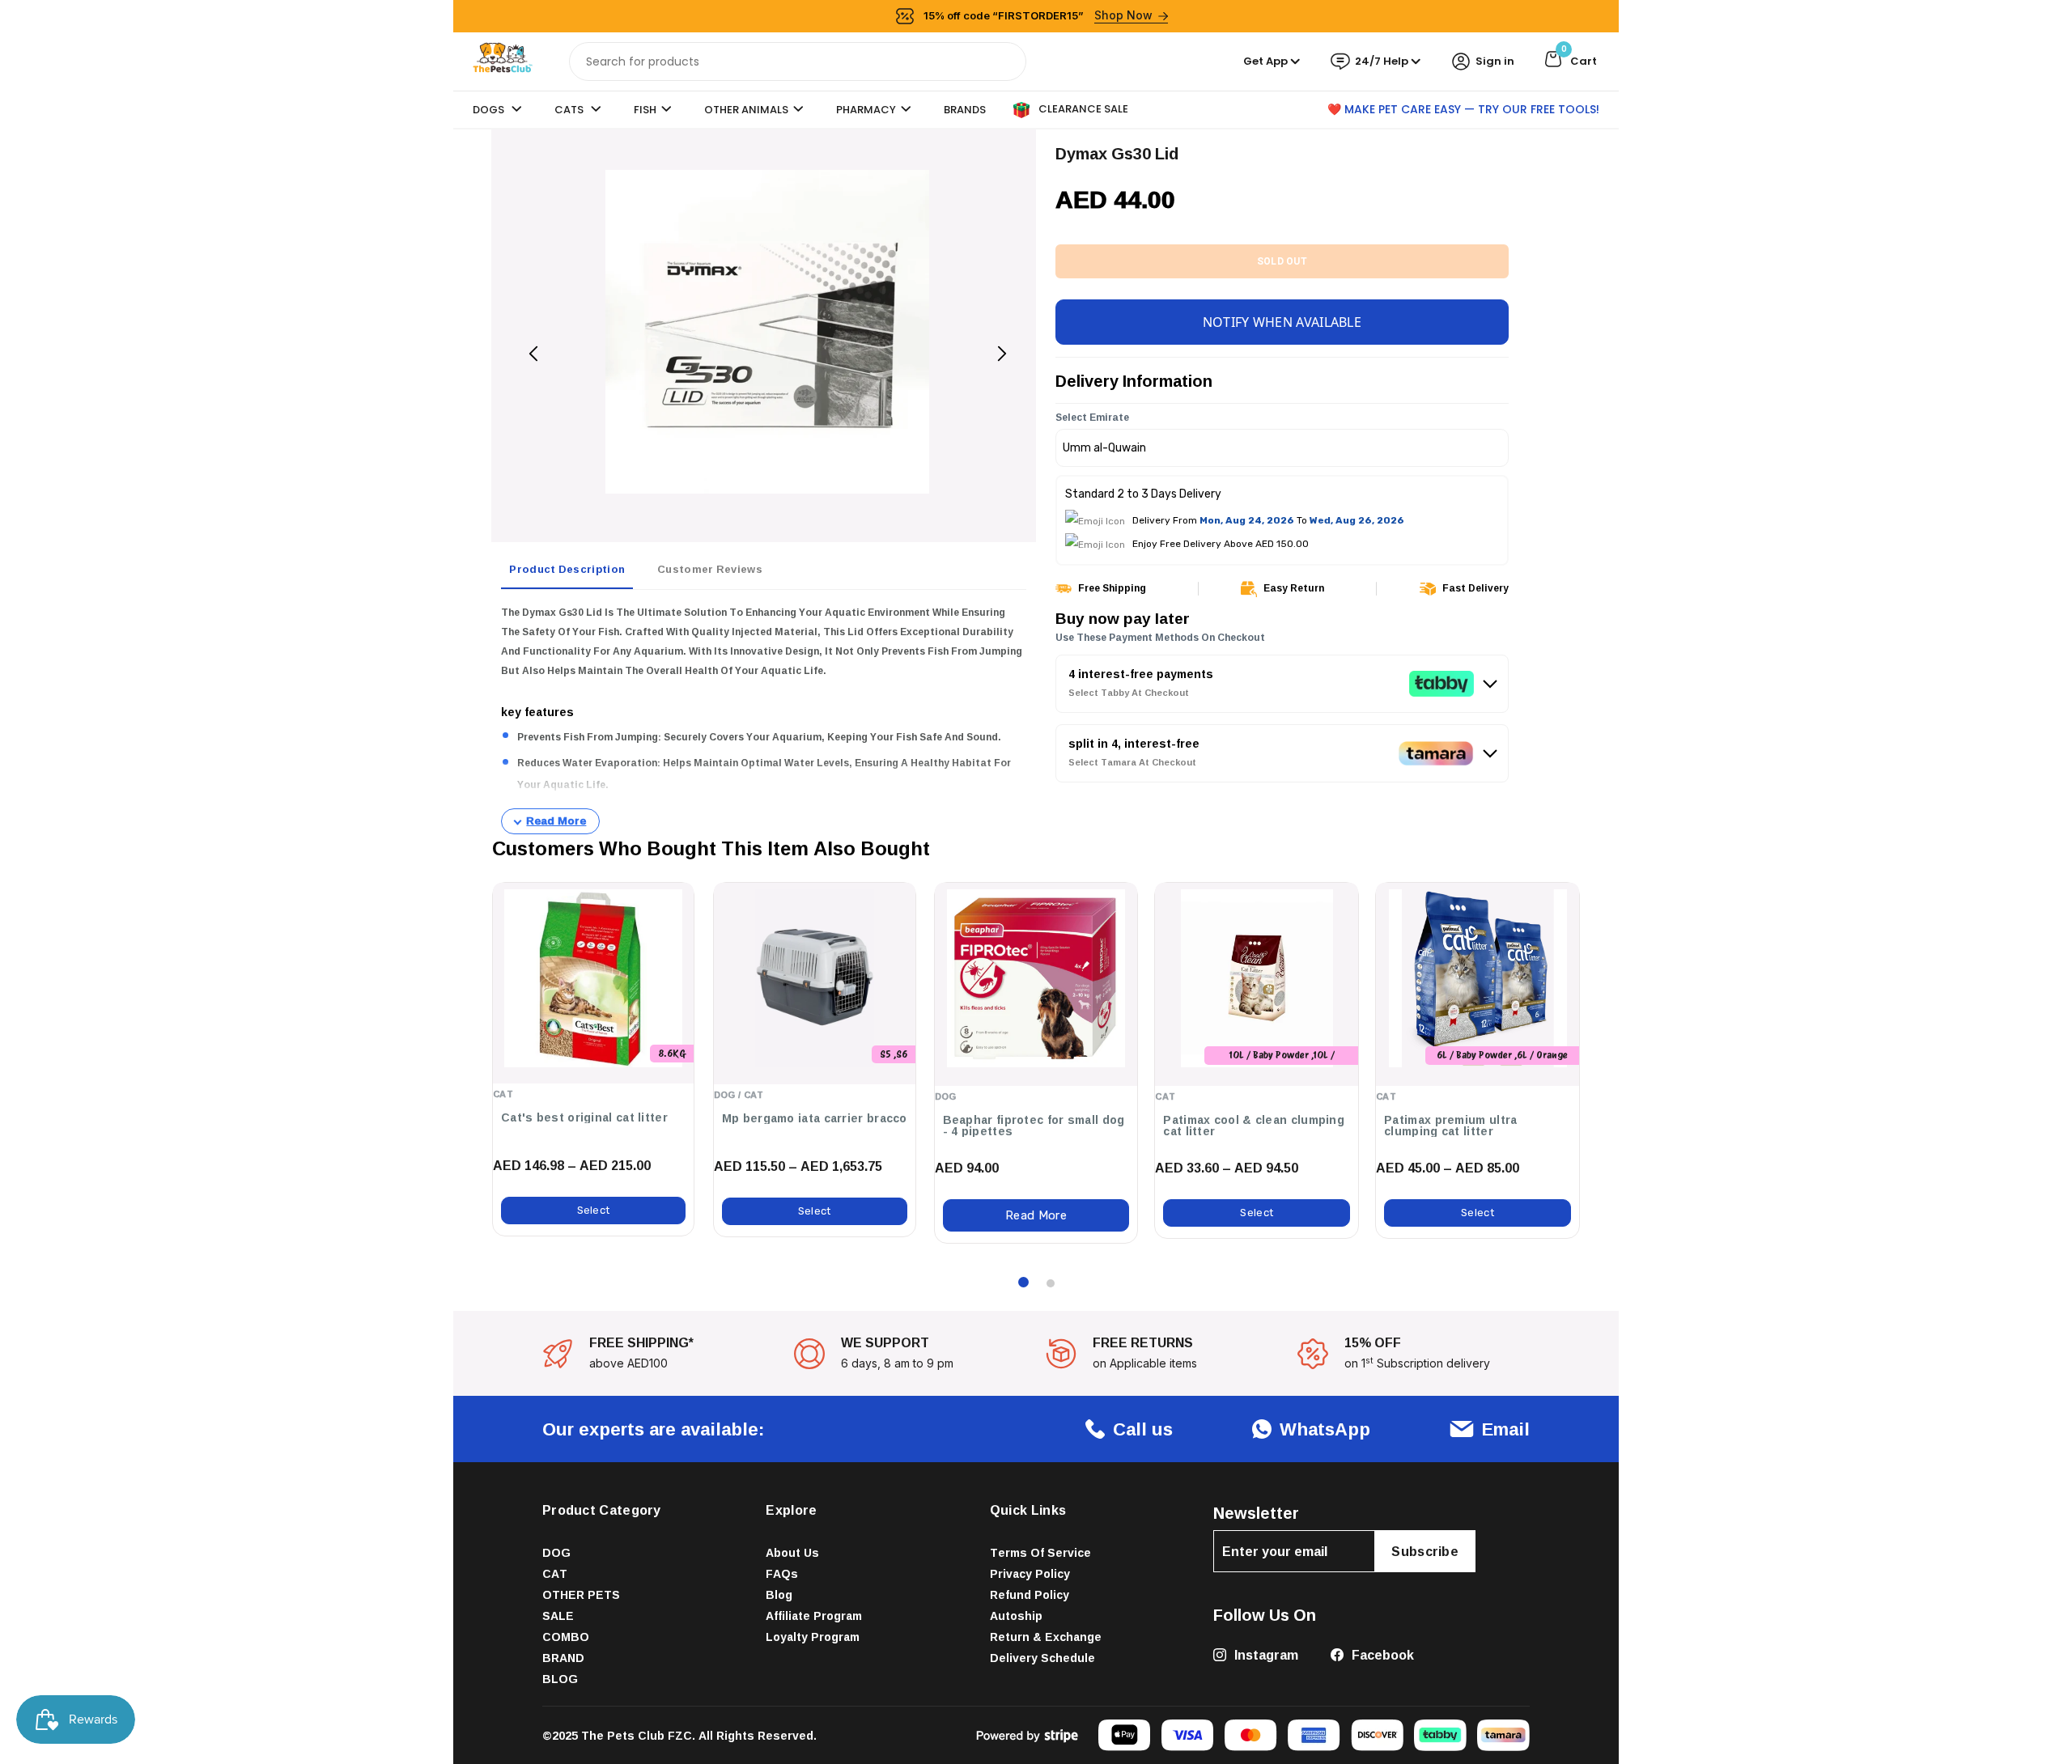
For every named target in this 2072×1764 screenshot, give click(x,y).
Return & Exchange (1046, 1637)
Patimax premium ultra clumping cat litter (1450, 1126)
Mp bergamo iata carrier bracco (815, 1118)
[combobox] (798, 61)
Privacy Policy (1030, 1573)
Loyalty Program (813, 1637)
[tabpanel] (764, 719)
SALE (558, 1616)
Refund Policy (1030, 1594)
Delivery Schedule (1042, 1658)
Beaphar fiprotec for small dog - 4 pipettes (1034, 1126)
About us (792, 1552)
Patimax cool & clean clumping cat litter (1254, 1126)
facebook (1381, 1655)
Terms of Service (1040, 1552)
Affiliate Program (814, 1616)
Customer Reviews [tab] (710, 569)
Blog (779, 1594)
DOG (556, 1552)
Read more (1036, 1215)
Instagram (1265, 1655)
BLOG (560, 1679)
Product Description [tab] (567, 569)
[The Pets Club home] (503, 60)
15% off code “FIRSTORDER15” (1038, 15)
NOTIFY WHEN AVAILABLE (1282, 322)
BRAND (563, 1658)
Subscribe (1425, 1551)
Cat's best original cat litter (584, 1117)
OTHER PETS (581, 1594)
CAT (555, 1573)
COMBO (566, 1637)
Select (594, 1210)
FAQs (782, 1573)
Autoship (1016, 1616)
